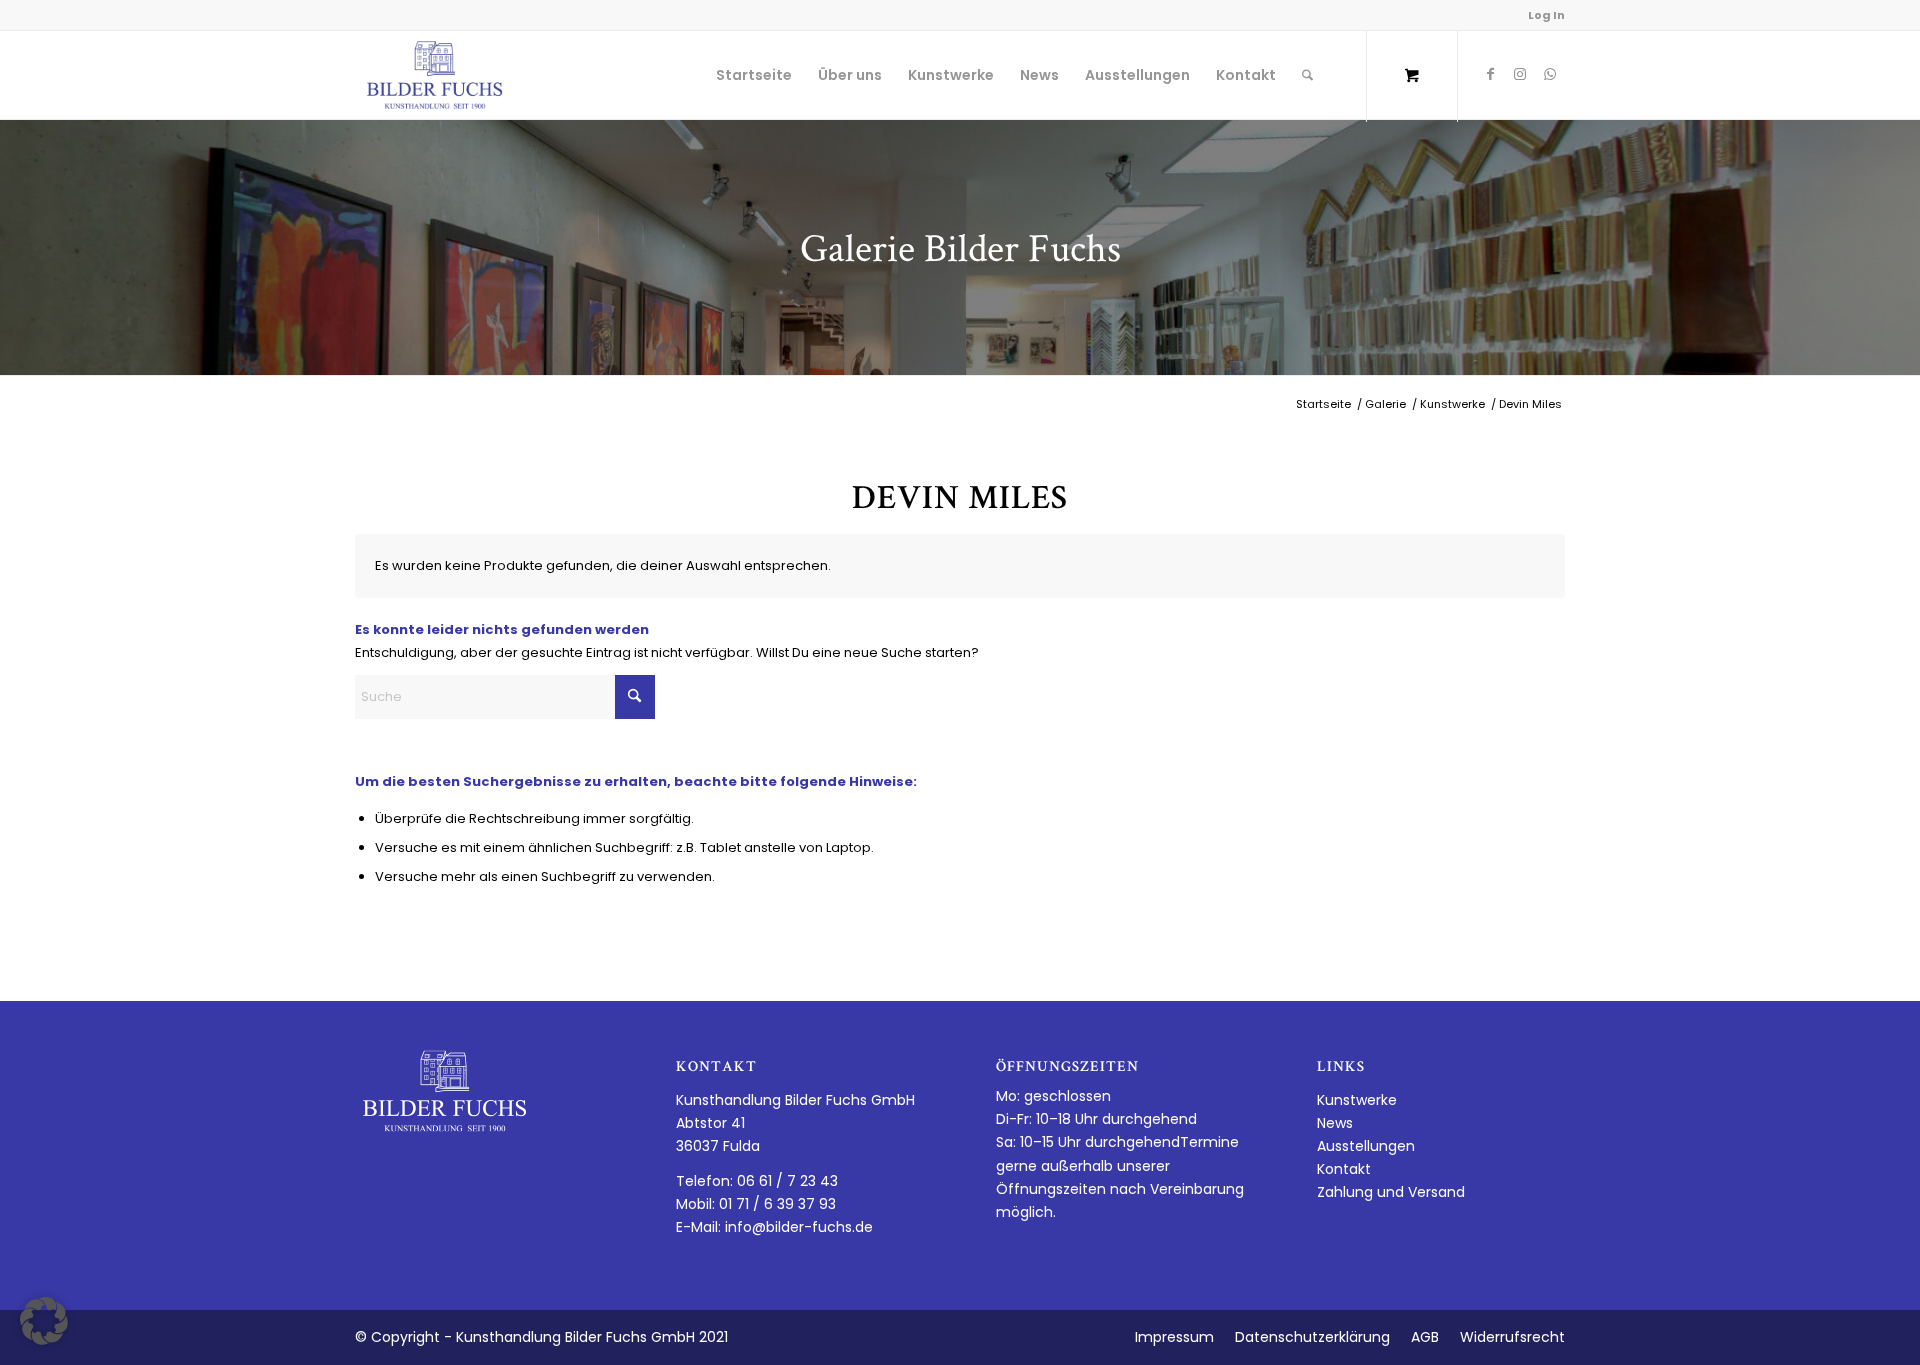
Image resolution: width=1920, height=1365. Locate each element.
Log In (1546, 15)
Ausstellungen (1366, 1146)
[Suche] (1307, 75)
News (1335, 1123)
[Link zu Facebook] (1490, 74)
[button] (44, 1321)
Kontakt (1344, 1169)
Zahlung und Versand (1391, 1192)
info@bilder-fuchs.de (799, 1227)
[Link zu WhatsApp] (1550, 74)
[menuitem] (754, 75)
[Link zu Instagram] (1520, 74)
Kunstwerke (1357, 1100)
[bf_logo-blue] (435, 75)
